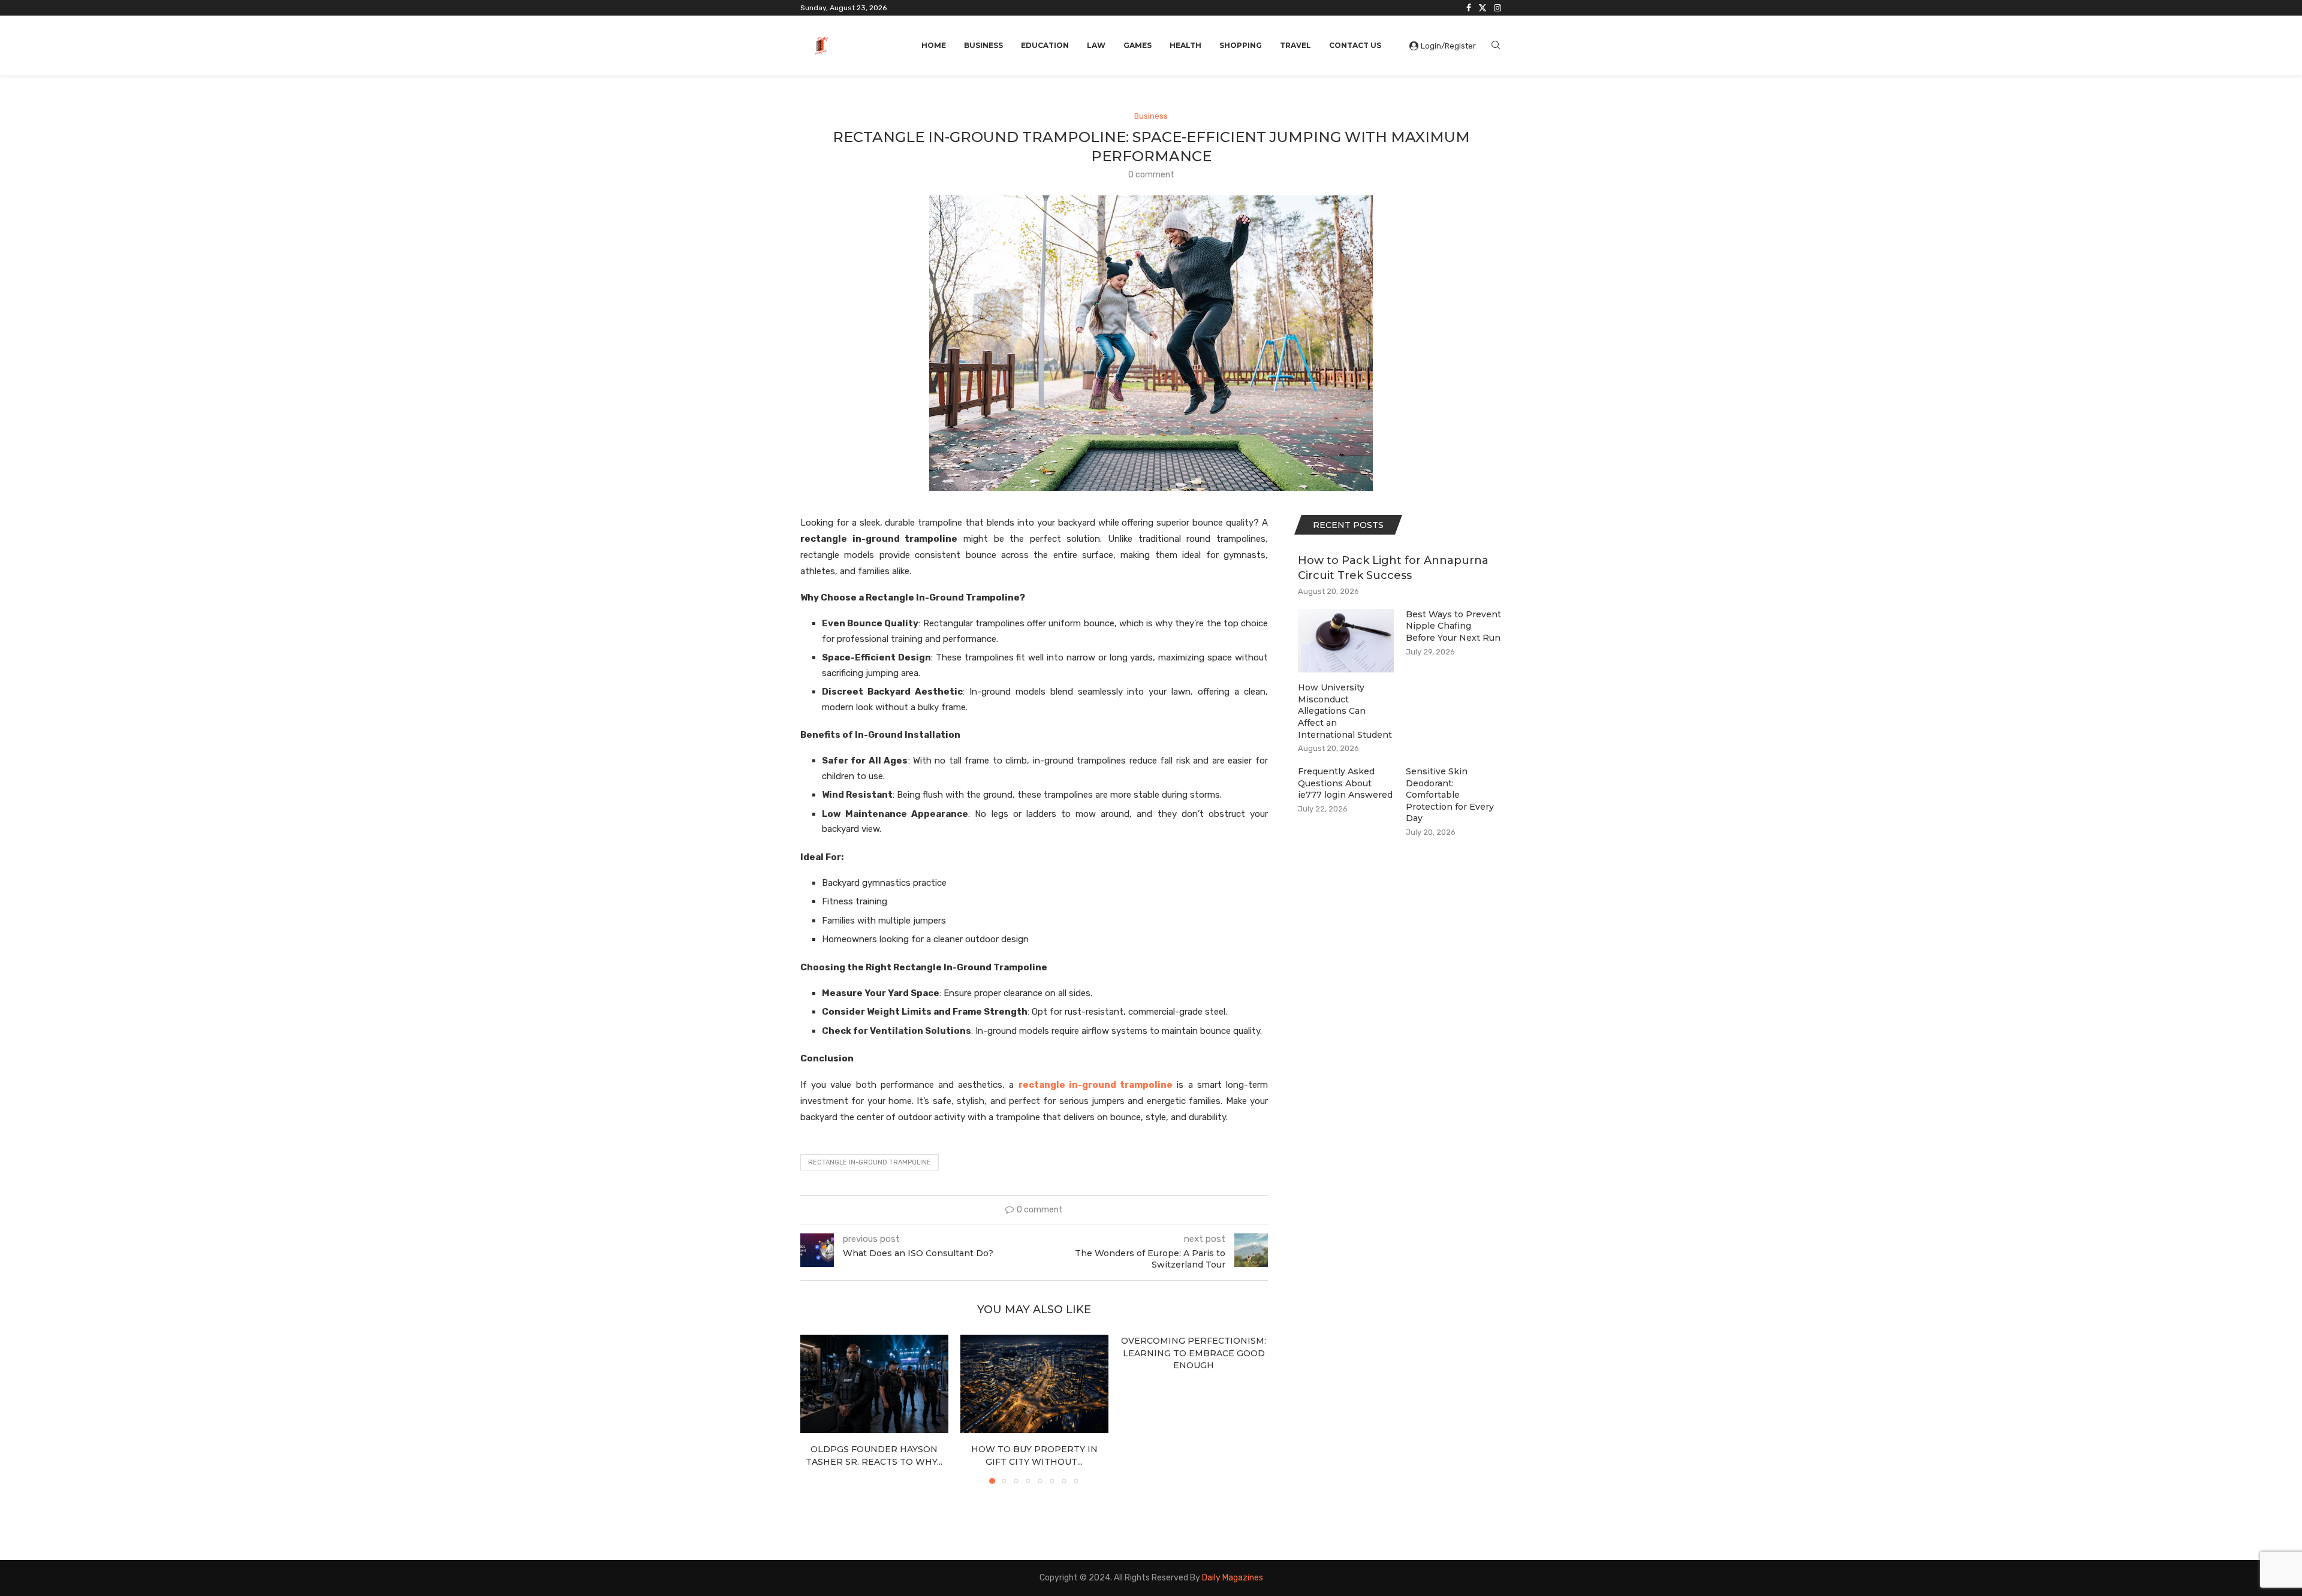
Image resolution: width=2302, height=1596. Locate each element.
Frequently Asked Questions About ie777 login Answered (1345, 783)
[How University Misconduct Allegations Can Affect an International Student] (1346, 641)
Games (1138, 45)
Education (1045, 45)
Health (1185, 45)
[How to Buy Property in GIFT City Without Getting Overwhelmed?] (1034, 1384)
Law (1096, 45)
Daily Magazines (1233, 1578)
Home (934, 45)
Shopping (1241, 45)
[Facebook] (1469, 8)
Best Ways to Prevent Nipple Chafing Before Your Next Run (1453, 626)
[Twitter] (1483, 8)
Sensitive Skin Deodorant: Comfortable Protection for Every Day (1450, 795)
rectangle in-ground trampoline (870, 1162)
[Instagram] (1497, 8)
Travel (1295, 45)
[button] (816, 1409)
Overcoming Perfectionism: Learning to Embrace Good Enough (1194, 1353)
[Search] (1496, 46)
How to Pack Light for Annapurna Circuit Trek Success (1393, 568)
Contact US (1355, 45)
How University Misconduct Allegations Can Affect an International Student (1345, 711)
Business (983, 45)
